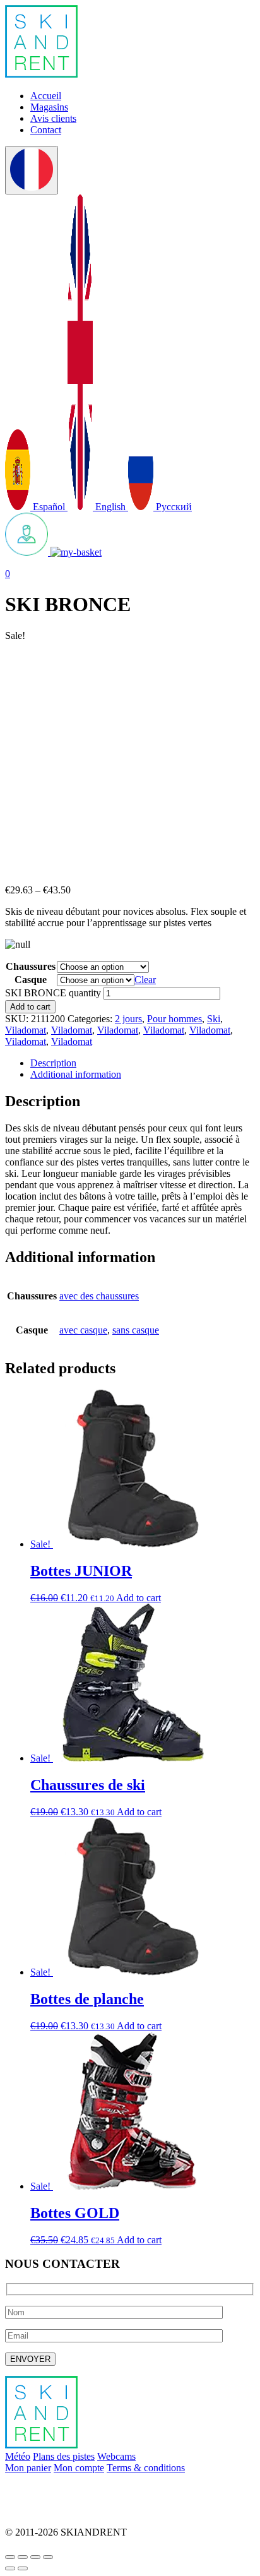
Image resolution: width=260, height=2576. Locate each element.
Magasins (49, 107)
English (110, 507)
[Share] (23, 2557)
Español (49, 507)
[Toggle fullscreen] (35, 2557)
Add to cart (30, 1007)
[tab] (143, 1063)
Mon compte (79, 2468)
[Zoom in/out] (48, 2557)
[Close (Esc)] (10, 2557)
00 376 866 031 (37, 2511)
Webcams (116, 2456)
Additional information (76, 1074)
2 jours (128, 1019)
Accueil (46, 96)
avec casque (83, 1330)
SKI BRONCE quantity (53, 993)
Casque (31, 980)
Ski (214, 1019)
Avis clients (53, 118)
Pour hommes (174, 1019)
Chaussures (31, 966)
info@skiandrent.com (48, 2489)
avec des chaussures (99, 1296)
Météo (18, 2456)
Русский (173, 507)
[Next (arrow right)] (23, 2568)
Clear (145, 980)
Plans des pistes (64, 2456)
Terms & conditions (146, 2468)
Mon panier (28, 2468)
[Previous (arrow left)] (10, 2568)
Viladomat (26, 1030)
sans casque (136, 1330)
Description (53, 1063)
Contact (46, 130)
